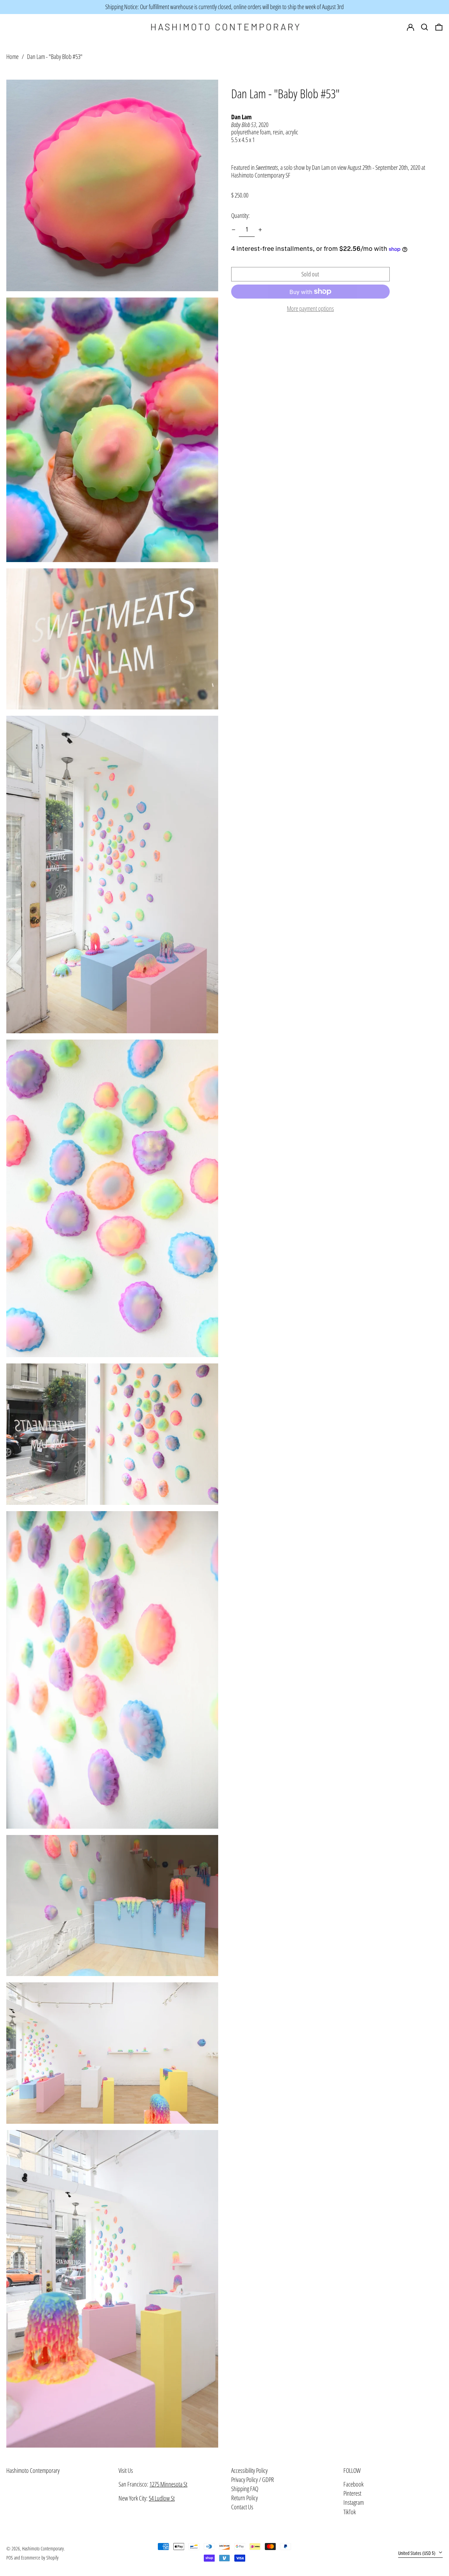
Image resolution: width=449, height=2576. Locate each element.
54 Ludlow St (162, 2498)
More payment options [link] (310, 309)
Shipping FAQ (245, 2489)
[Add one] (260, 230)
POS (10, 2558)
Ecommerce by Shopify (40, 2558)
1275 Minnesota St (168, 2484)
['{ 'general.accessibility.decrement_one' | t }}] (234, 230)
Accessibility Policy (249, 2470)
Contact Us (242, 2507)
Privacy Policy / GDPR (253, 2480)
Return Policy (244, 2498)
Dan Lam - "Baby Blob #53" (55, 56)
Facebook (353, 2484)
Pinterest (352, 2494)
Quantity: (240, 215)
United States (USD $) (417, 2553)
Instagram (354, 2503)
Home (12, 56)
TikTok (350, 2512)
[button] (439, 27)
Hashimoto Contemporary (33, 2470)
